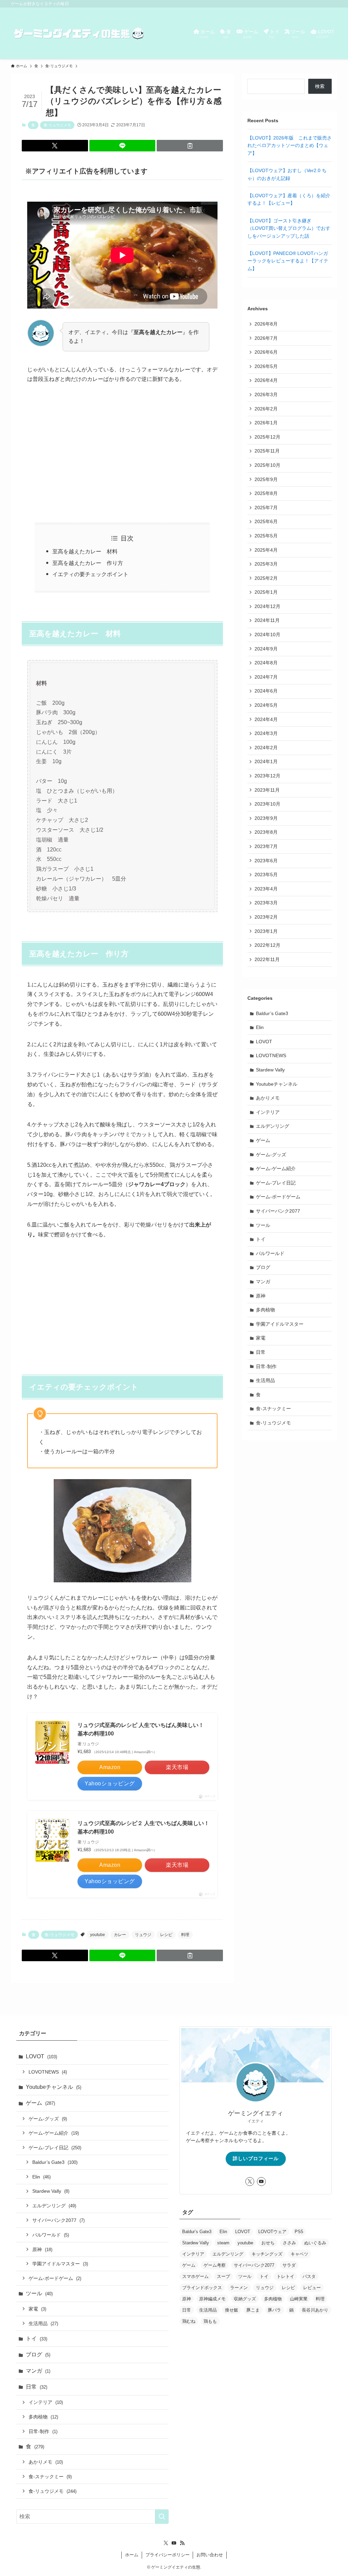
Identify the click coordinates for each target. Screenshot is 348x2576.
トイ (261, 1239)
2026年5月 (266, 366)
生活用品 (265, 1380)
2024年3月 (266, 733)
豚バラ (274, 2310)
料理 (185, 1935)
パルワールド (270, 1253)
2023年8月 (266, 832)
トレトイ (285, 2276)
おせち (268, 2243)
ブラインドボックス (202, 2288)
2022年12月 (267, 945)
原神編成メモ (212, 2299)
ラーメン (239, 2288)
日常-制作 (266, 1366)
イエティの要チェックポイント (90, 574)
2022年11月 (267, 959)
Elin (260, 1027)
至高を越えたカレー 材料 (85, 551)
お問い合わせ (210, 2555)
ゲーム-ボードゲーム (278, 1197)
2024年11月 (267, 620)
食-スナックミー (273, 1409)
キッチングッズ (267, 2254)
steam (223, 2243)
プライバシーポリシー (168, 2555)
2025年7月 (266, 508)
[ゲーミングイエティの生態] (79, 33)
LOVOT (264, 1042)
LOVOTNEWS (271, 1055)
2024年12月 (267, 606)
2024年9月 (266, 649)
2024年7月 (266, 677)
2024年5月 (266, 705)
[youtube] (261, 2182)
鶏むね (189, 2321)
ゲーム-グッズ (271, 1155)
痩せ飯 (232, 2310)
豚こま (253, 2310)
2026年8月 (266, 324)
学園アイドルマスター (280, 1324)
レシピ (166, 1935)
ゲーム (263, 1140)
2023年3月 (266, 903)
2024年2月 (266, 748)
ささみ (289, 2243)
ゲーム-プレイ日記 (276, 1183)
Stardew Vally (270, 1070)
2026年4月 (266, 380)
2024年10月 (267, 634)
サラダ (289, 2265)
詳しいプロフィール (256, 2158)
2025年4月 (266, 550)
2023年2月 (266, 917)
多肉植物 (265, 1310)
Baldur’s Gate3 (272, 1013)
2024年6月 (266, 691)
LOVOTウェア (272, 2232)
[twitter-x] (250, 2182)
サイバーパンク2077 (278, 1211)
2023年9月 (266, 818)
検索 (320, 86)
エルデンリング (273, 1126)
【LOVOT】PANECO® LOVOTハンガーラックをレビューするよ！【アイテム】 (288, 261)
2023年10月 (267, 804)
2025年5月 (266, 536)
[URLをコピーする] (190, 146)
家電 (261, 1338)
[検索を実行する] (162, 2517)
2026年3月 (266, 394)
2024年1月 (266, 761)
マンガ (263, 1282)
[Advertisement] (122, 454)
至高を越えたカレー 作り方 (88, 563)
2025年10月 (267, 465)
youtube (98, 1935)
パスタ (309, 2276)
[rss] (182, 2543)
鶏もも (210, 2321)
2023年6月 (266, 861)
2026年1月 (266, 423)
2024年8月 (266, 663)
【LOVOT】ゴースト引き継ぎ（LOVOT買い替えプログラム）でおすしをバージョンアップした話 (289, 228)
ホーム (132, 2555)
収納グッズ (245, 2299)
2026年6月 (266, 352)
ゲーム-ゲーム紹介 (276, 1169)
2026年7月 (266, 338)
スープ (223, 2276)
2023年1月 (266, 931)
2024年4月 (266, 719)
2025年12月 (267, 437)
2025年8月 (266, 493)
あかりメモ (268, 1098)
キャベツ (299, 2254)
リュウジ (143, 1935)
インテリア (268, 1112)
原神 (261, 1296)
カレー (120, 1935)
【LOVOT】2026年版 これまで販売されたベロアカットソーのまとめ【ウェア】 (290, 145)
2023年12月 (267, 776)
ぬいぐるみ (315, 2243)
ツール (263, 1225)
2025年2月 (266, 578)
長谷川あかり (315, 2310)
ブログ (263, 1267)
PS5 (299, 2232)
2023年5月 (266, 875)
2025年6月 (266, 521)
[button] (55, 146)
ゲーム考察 (215, 2265)
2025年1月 (266, 592)
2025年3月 (266, 564)
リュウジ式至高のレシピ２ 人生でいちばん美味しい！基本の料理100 (143, 1828)
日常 (261, 1352)
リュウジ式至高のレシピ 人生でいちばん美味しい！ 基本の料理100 (141, 1729)
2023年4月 (266, 889)
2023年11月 (267, 790)
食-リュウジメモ (57, 125)
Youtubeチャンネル (277, 1084)
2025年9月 (266, 479)
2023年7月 (266, 846)
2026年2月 (266, 409)
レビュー (312, 2288)
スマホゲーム (195, 2276)
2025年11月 (267, 451)
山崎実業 (299, 2299)
